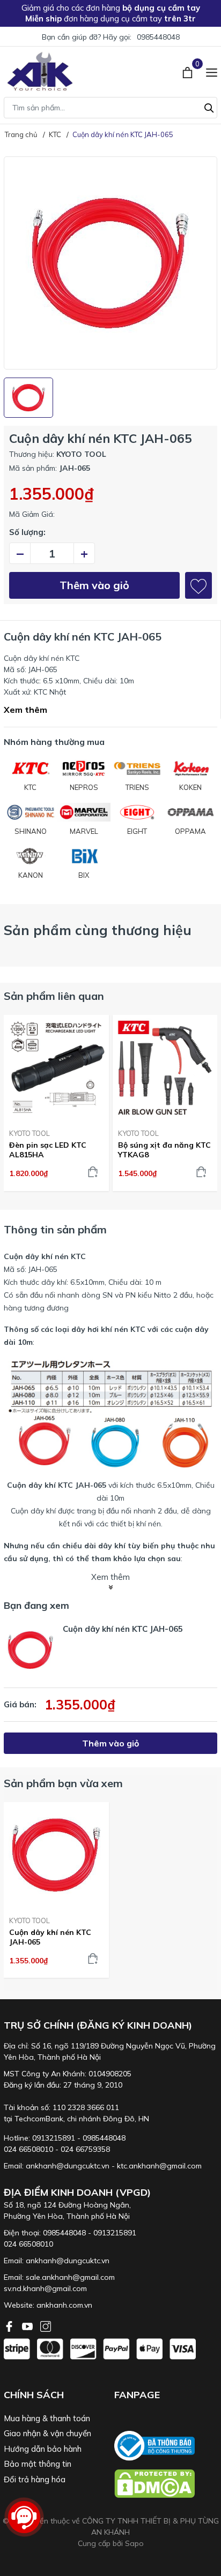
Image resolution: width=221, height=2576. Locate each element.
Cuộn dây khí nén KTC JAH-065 (50, 1937)
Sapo (134, 2543)
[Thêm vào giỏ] (93, 1172)
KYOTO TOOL (30, 1133)
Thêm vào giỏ (94, 585)
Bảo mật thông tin (38, 2464)
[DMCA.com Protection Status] (166, 2484)
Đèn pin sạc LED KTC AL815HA (48, 1150)
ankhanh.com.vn (64, 2305)
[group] (110, 263)
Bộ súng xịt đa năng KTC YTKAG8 (164, 1150)
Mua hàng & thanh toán (47, 2418)
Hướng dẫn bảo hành (43, 2449)
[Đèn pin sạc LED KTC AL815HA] (56, 1068)
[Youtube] (28, 2325)
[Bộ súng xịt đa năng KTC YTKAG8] (165, 1068)
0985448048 (158, 37)
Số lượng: (27, 532)
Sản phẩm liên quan (54, 996)
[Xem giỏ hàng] (189, 71)
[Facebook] (10, 2325)
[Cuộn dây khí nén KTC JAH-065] (56, 1855)
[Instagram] (46, 2325)
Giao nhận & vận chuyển (47, 2433)
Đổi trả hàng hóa (35, 2479)
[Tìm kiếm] (209, 107)
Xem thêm (25, 710)
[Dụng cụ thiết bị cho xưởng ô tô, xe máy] (40, 71)
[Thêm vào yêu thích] (198, 585)
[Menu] (212, 71)
